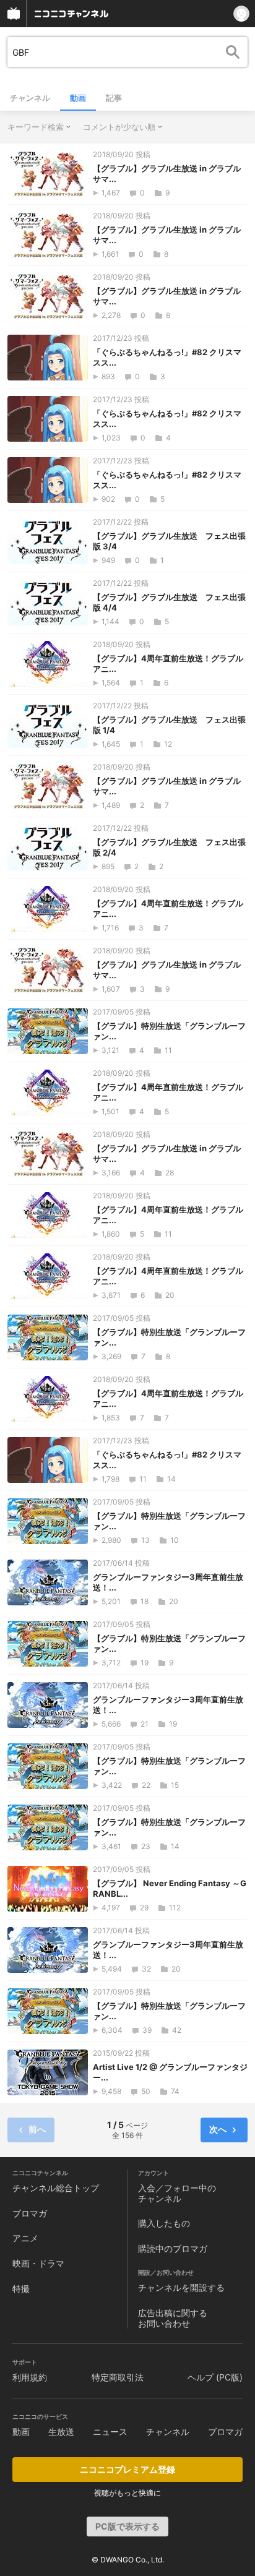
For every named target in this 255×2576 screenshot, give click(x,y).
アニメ (25, 2238)
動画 (78, 98)
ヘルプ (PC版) (215, 2377)
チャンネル (30, 98)
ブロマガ (30, 2213)
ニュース (110, 2432)
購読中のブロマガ (173, 2248)
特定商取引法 (118, 2377)
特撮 (21, 2289)
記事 (114, 98)
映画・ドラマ (38, 2263)
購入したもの (164, 2223)
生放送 (61, 2432)
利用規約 (30, 2377)
